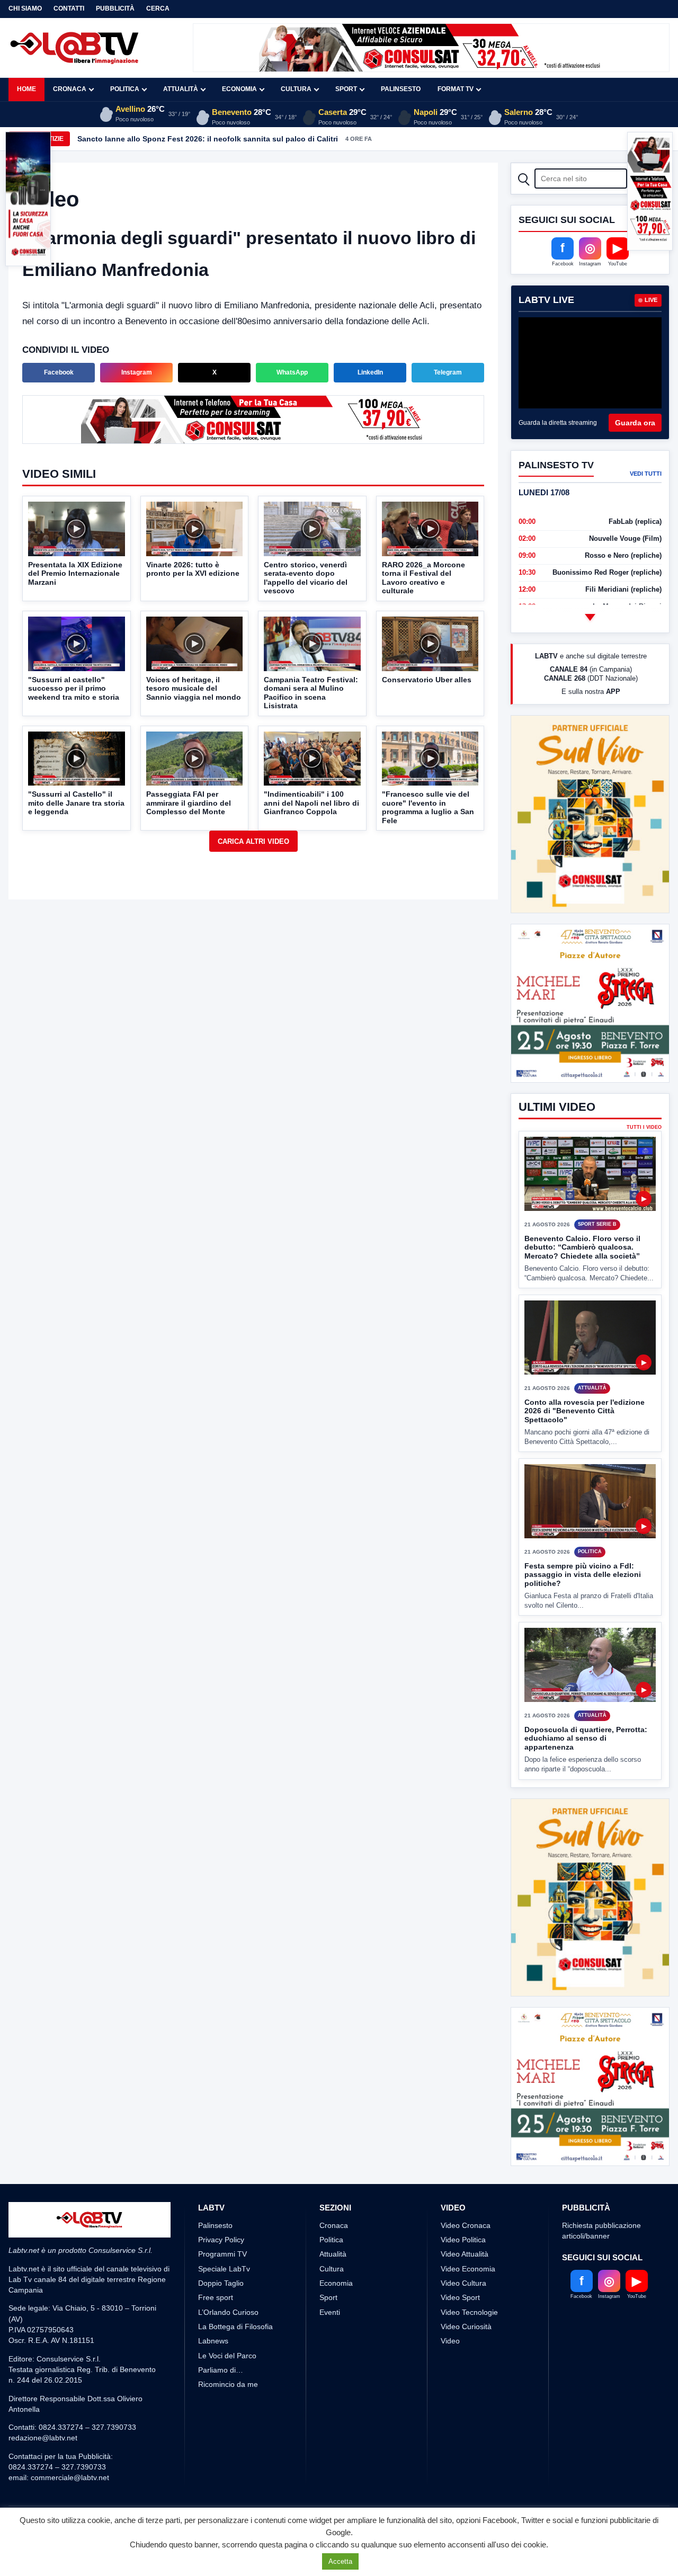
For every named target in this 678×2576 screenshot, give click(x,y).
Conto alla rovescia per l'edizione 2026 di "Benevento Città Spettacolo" (585, 1411)
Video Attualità (465, 2254)
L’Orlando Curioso (228, 2312)
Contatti (69, 8)
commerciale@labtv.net (70, 2477)
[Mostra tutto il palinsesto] (590, 617)
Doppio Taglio (221, 2283)
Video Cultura (463, 2283)
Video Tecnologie (469, 2312)
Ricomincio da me (228, 2384)
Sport (346, 89)
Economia (239, 89)
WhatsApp (292, 372)
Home (26, 89)
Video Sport (460, 2297)
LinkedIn (370, 372)
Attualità (181, 89)
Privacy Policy (221, 2240)
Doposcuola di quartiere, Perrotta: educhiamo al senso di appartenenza (586, 1738)
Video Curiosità (466, 2327)
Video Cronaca (466, 2225)
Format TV (456, 89)
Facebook (59, 372)
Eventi (330, 2312)
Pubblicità (115, 8)
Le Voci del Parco (227, 2356)
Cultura (296, 89)
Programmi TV (222, 2254)
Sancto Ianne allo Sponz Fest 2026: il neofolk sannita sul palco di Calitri (208, 139)
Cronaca (70, 89)
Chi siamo (25, 8)
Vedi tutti (646, 474)
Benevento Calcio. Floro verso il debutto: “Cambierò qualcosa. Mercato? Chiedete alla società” (582, 1247)
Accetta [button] (340, 2561)
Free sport (216, 2297)
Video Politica (463, 2240)
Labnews (213, 2341)
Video (450, 2341)
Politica (125, 89)
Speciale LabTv (224, 2269)
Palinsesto (401, 89)
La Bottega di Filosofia (235, 2327)
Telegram (448, 372)
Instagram (137, 372)
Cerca (158, 8)
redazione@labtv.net (43, 2438)
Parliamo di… (221, 2370)
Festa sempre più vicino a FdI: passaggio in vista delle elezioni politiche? (583, 1575)
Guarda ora (635, 423)
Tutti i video (644, 1127)
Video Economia (468, 2269)
